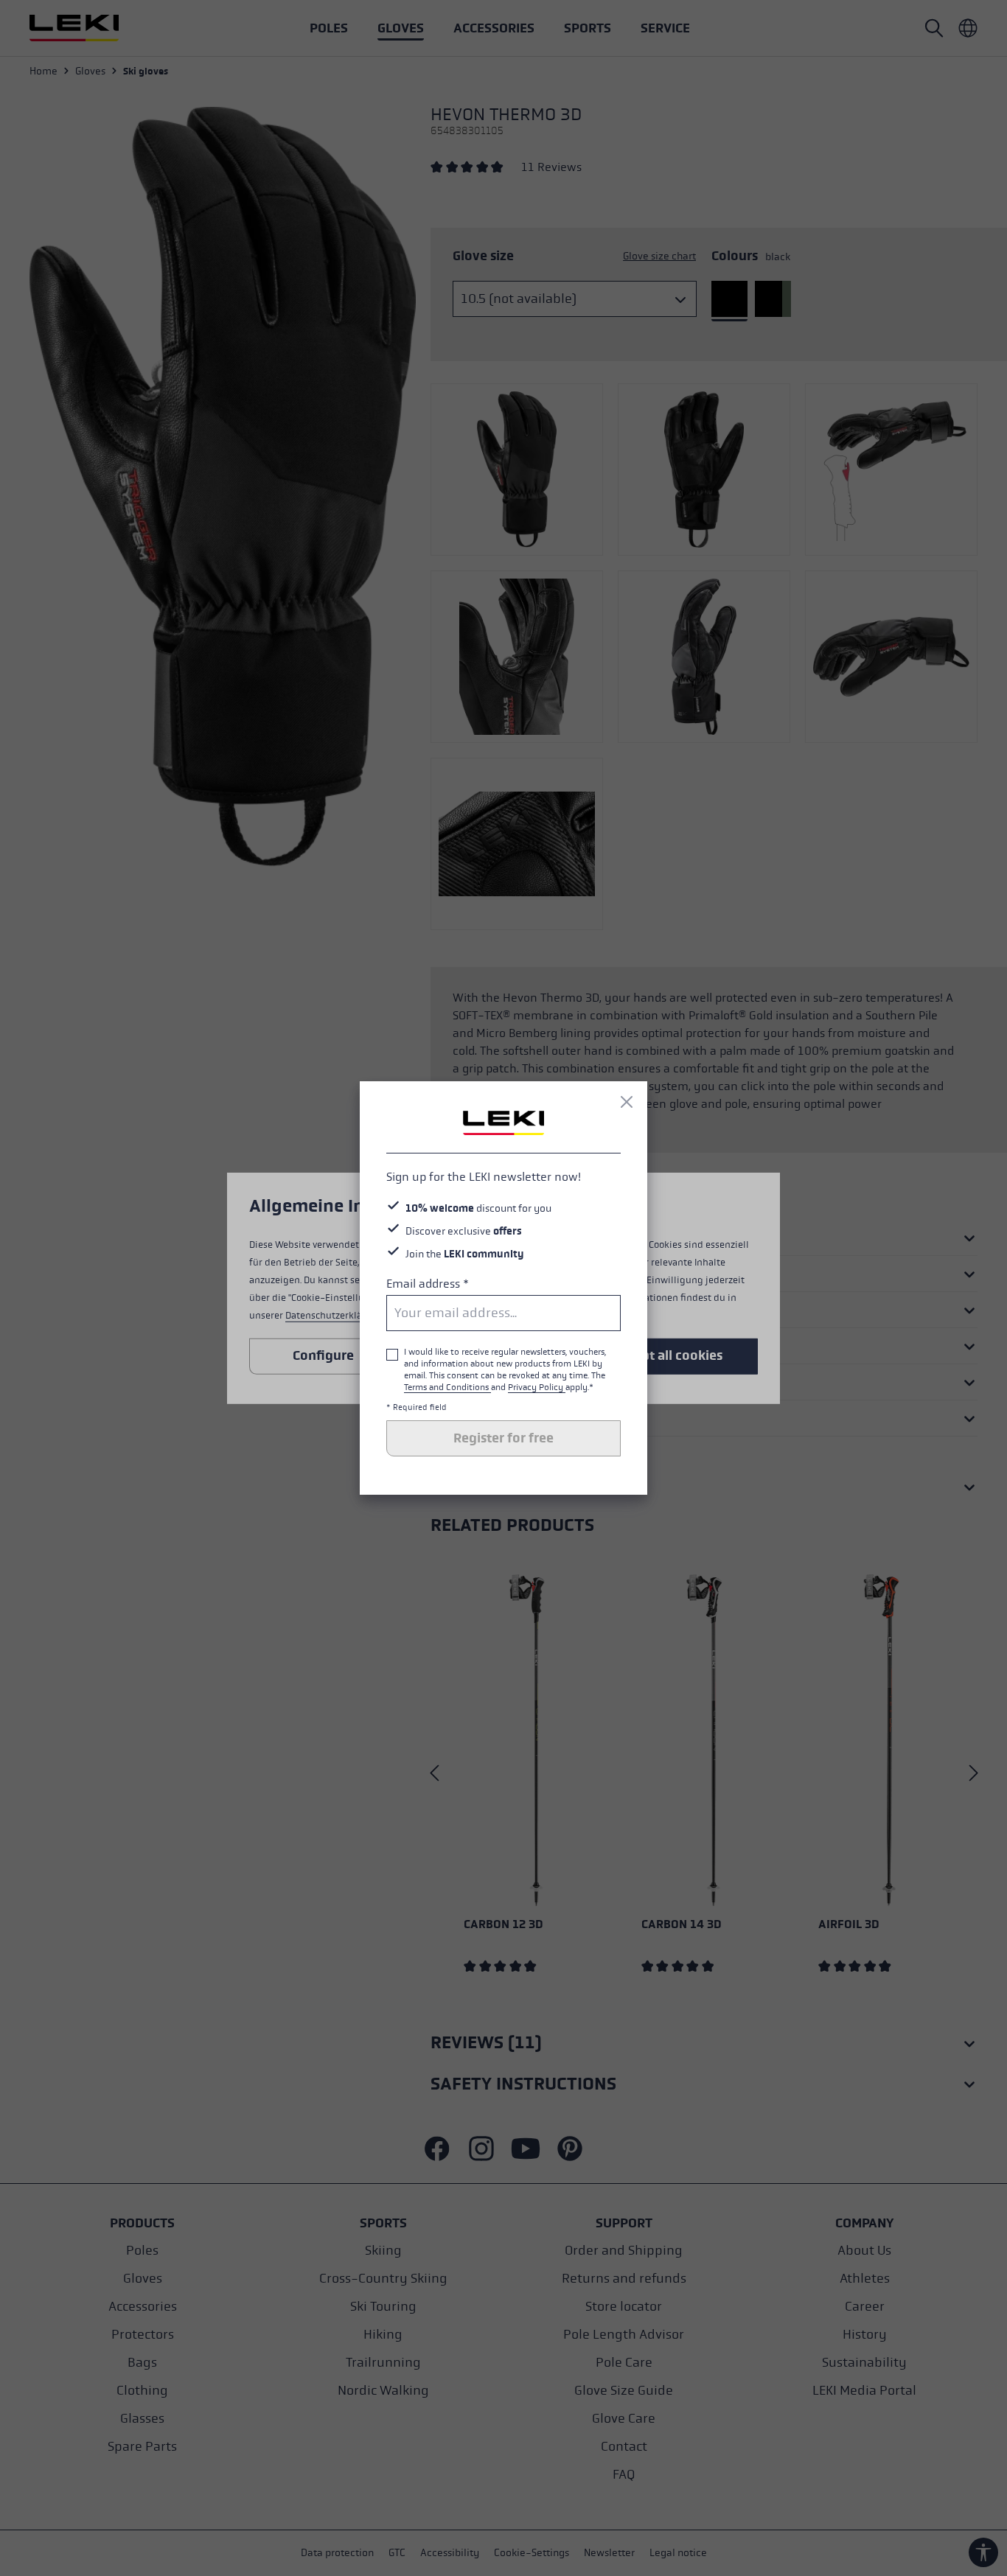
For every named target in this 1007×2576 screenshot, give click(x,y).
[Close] (627, 1102)
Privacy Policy (537, 1387)
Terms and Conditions (447, 1387)
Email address (428, 1284)
